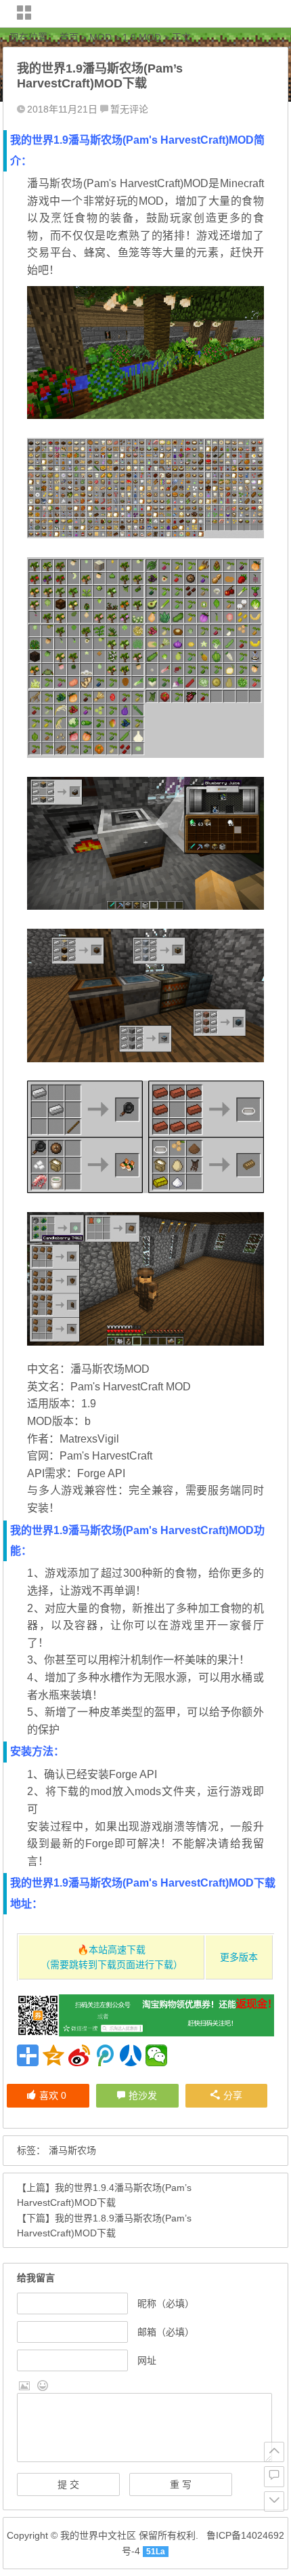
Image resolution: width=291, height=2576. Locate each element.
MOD (100, 37)
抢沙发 (143, 2095)
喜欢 (53, 2095)
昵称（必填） (166, 2303)
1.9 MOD (142, 37)
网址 (147, 2360)
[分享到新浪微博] (79, 2055)
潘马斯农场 (72, 2150)
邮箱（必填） (166, 2332)
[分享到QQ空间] (53, 2055)
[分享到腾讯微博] (105, 2055)
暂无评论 (129, 109)
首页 (69, 37)
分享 (233, 2095)
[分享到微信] (156, 2055)
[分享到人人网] (131, 2055)
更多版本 (239, 1957)
